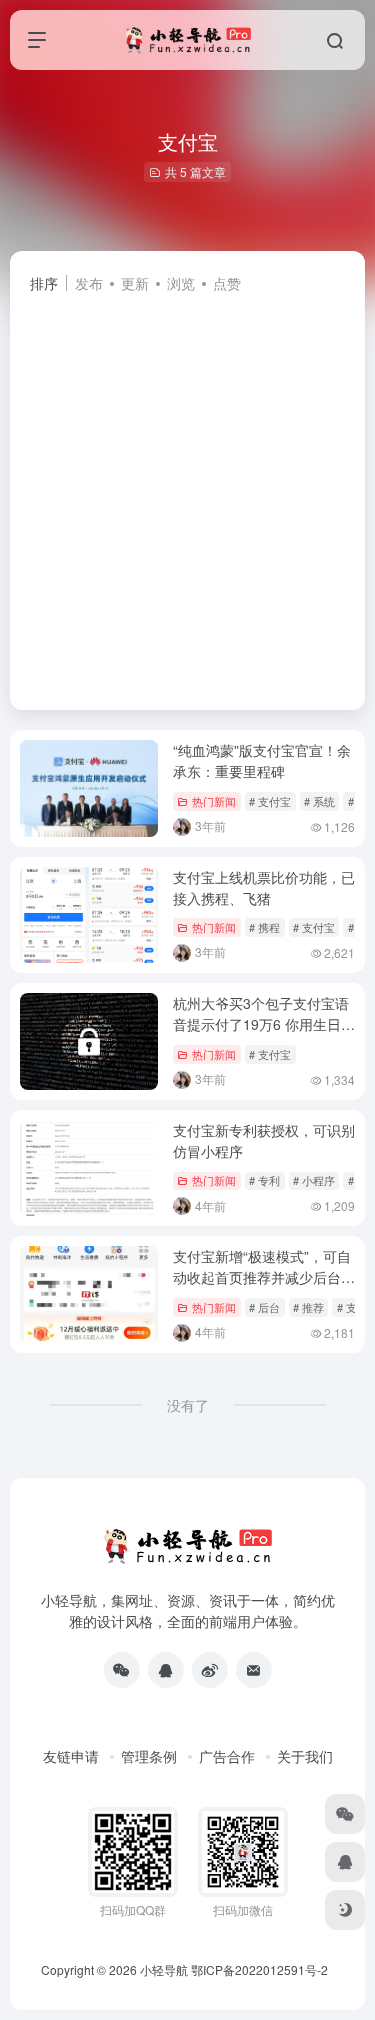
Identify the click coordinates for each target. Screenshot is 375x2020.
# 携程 (264, 927)
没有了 (188, 1405)
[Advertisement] (187, 492)
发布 (89, 283)
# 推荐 (308, 1307)
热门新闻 (214, 801)
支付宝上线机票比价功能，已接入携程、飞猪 (264, 887)
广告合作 (227, 1756)
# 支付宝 (270, 801)
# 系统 (319, 801)
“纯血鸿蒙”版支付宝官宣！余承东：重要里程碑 (262, 760)
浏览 (181, 283)
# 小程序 (314, 1180)
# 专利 (264, 1180)
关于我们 (305, 1756)
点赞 (227, 283)
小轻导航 (164, 1969)
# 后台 (264, 1307)
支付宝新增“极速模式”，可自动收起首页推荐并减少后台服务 (264, 1277)
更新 (135, 283)
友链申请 (71, 1756)
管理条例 (149, 1756)
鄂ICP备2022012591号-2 (259, 1969)
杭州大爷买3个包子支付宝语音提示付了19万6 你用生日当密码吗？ (264, 1024)
